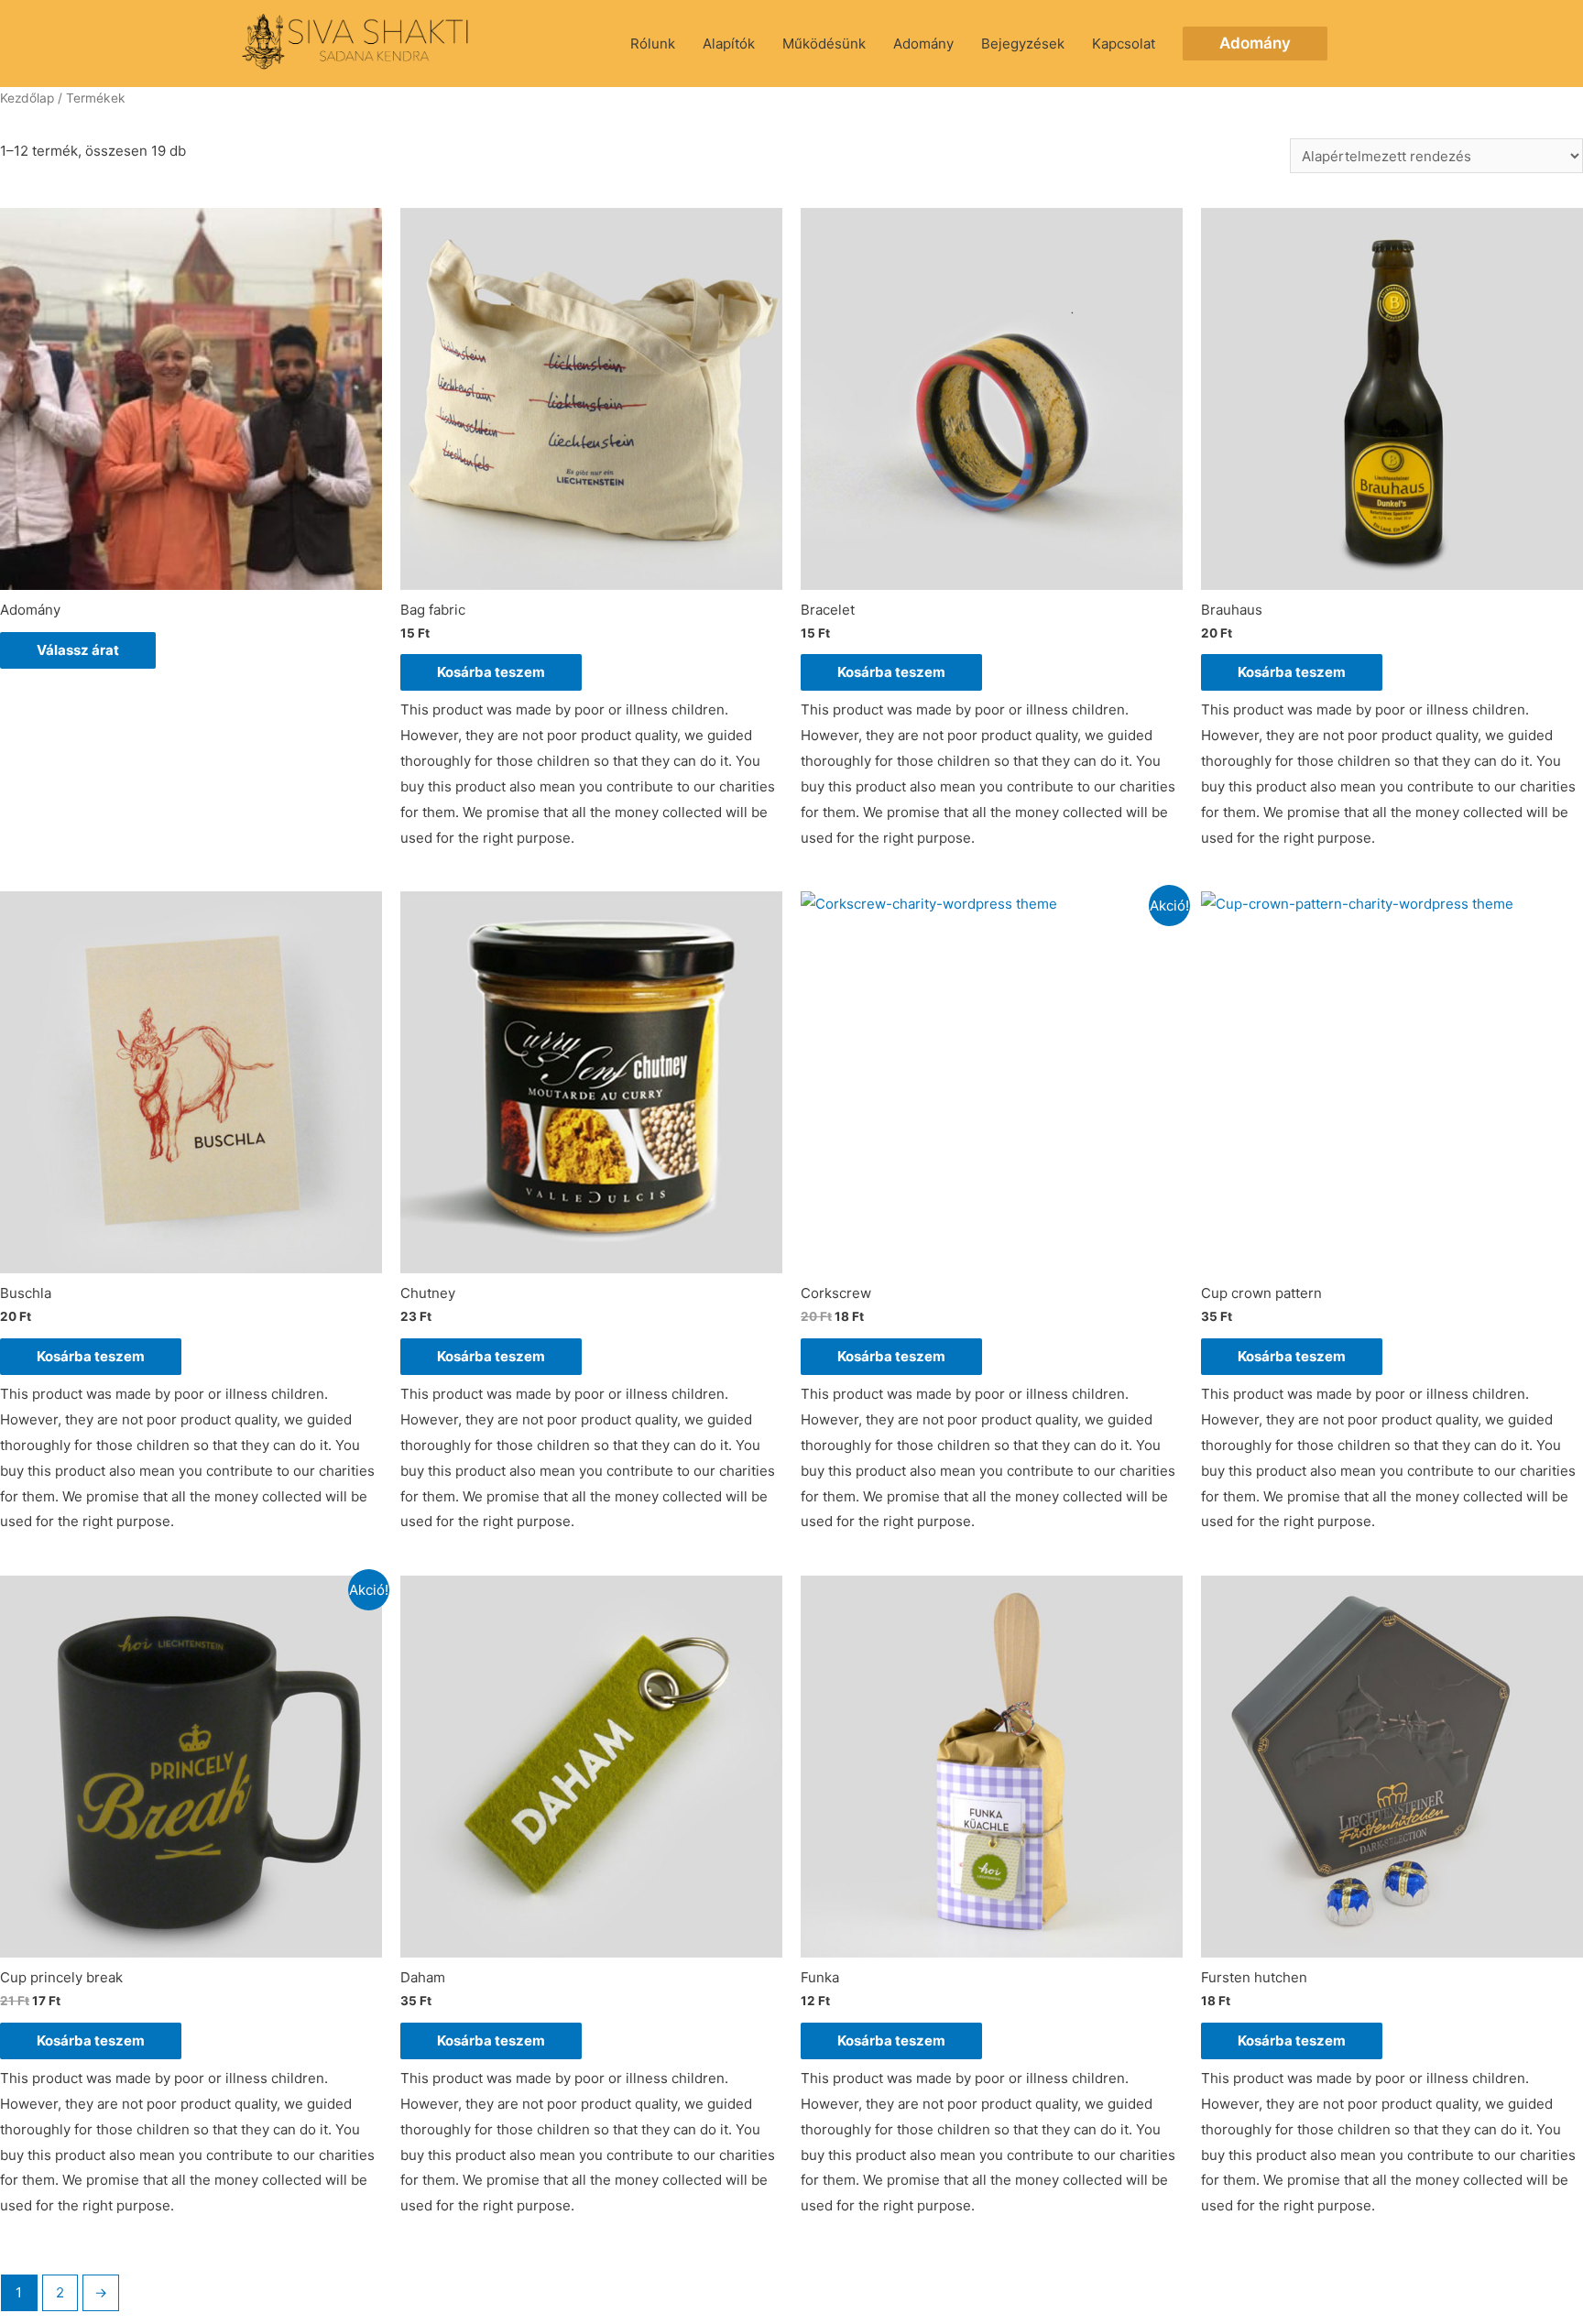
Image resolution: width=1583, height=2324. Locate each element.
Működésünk (824, 44)
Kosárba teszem (491, 672)
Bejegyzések (1023, 44)
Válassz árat (78, 650)
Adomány (923, 44)
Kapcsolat (1124, 44)
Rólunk (653, 44)
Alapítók (729, 44)
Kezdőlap (27, 98)
